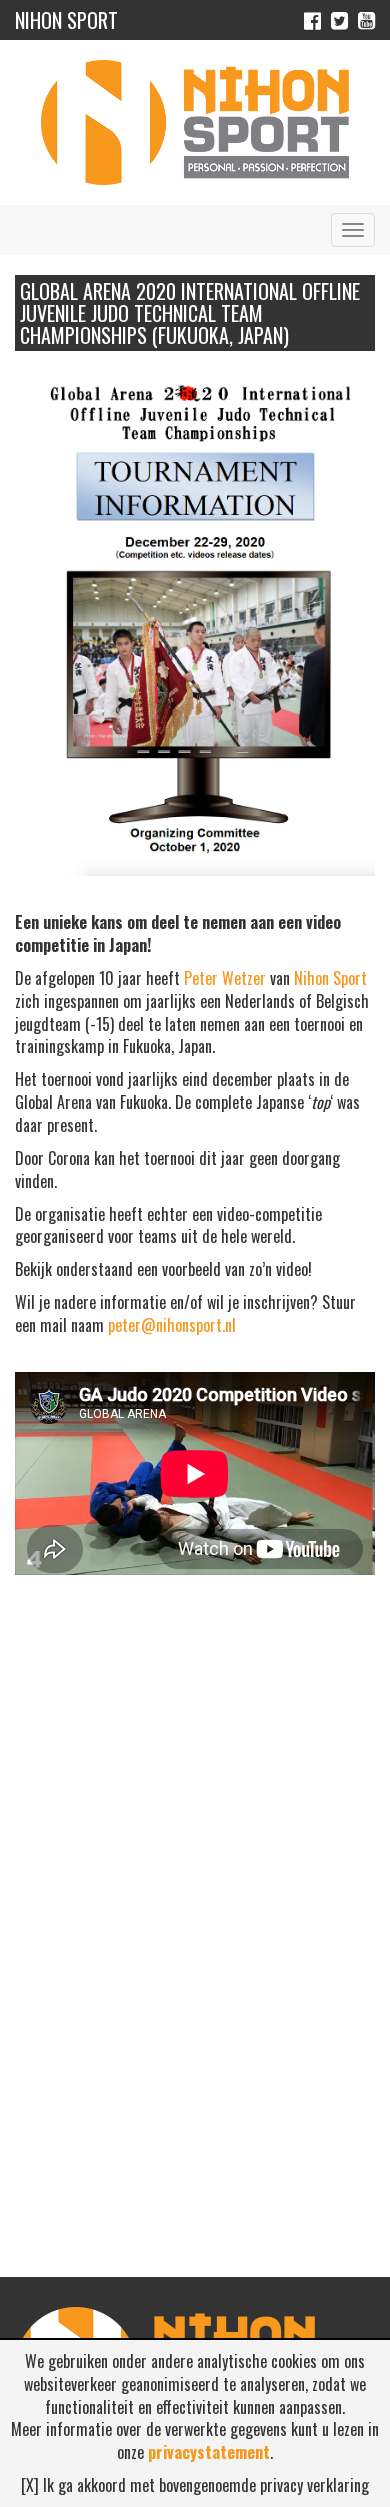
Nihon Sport (330, 978)
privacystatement (209, 2452)
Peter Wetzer (225, 978)
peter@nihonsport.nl (172, 1325)
